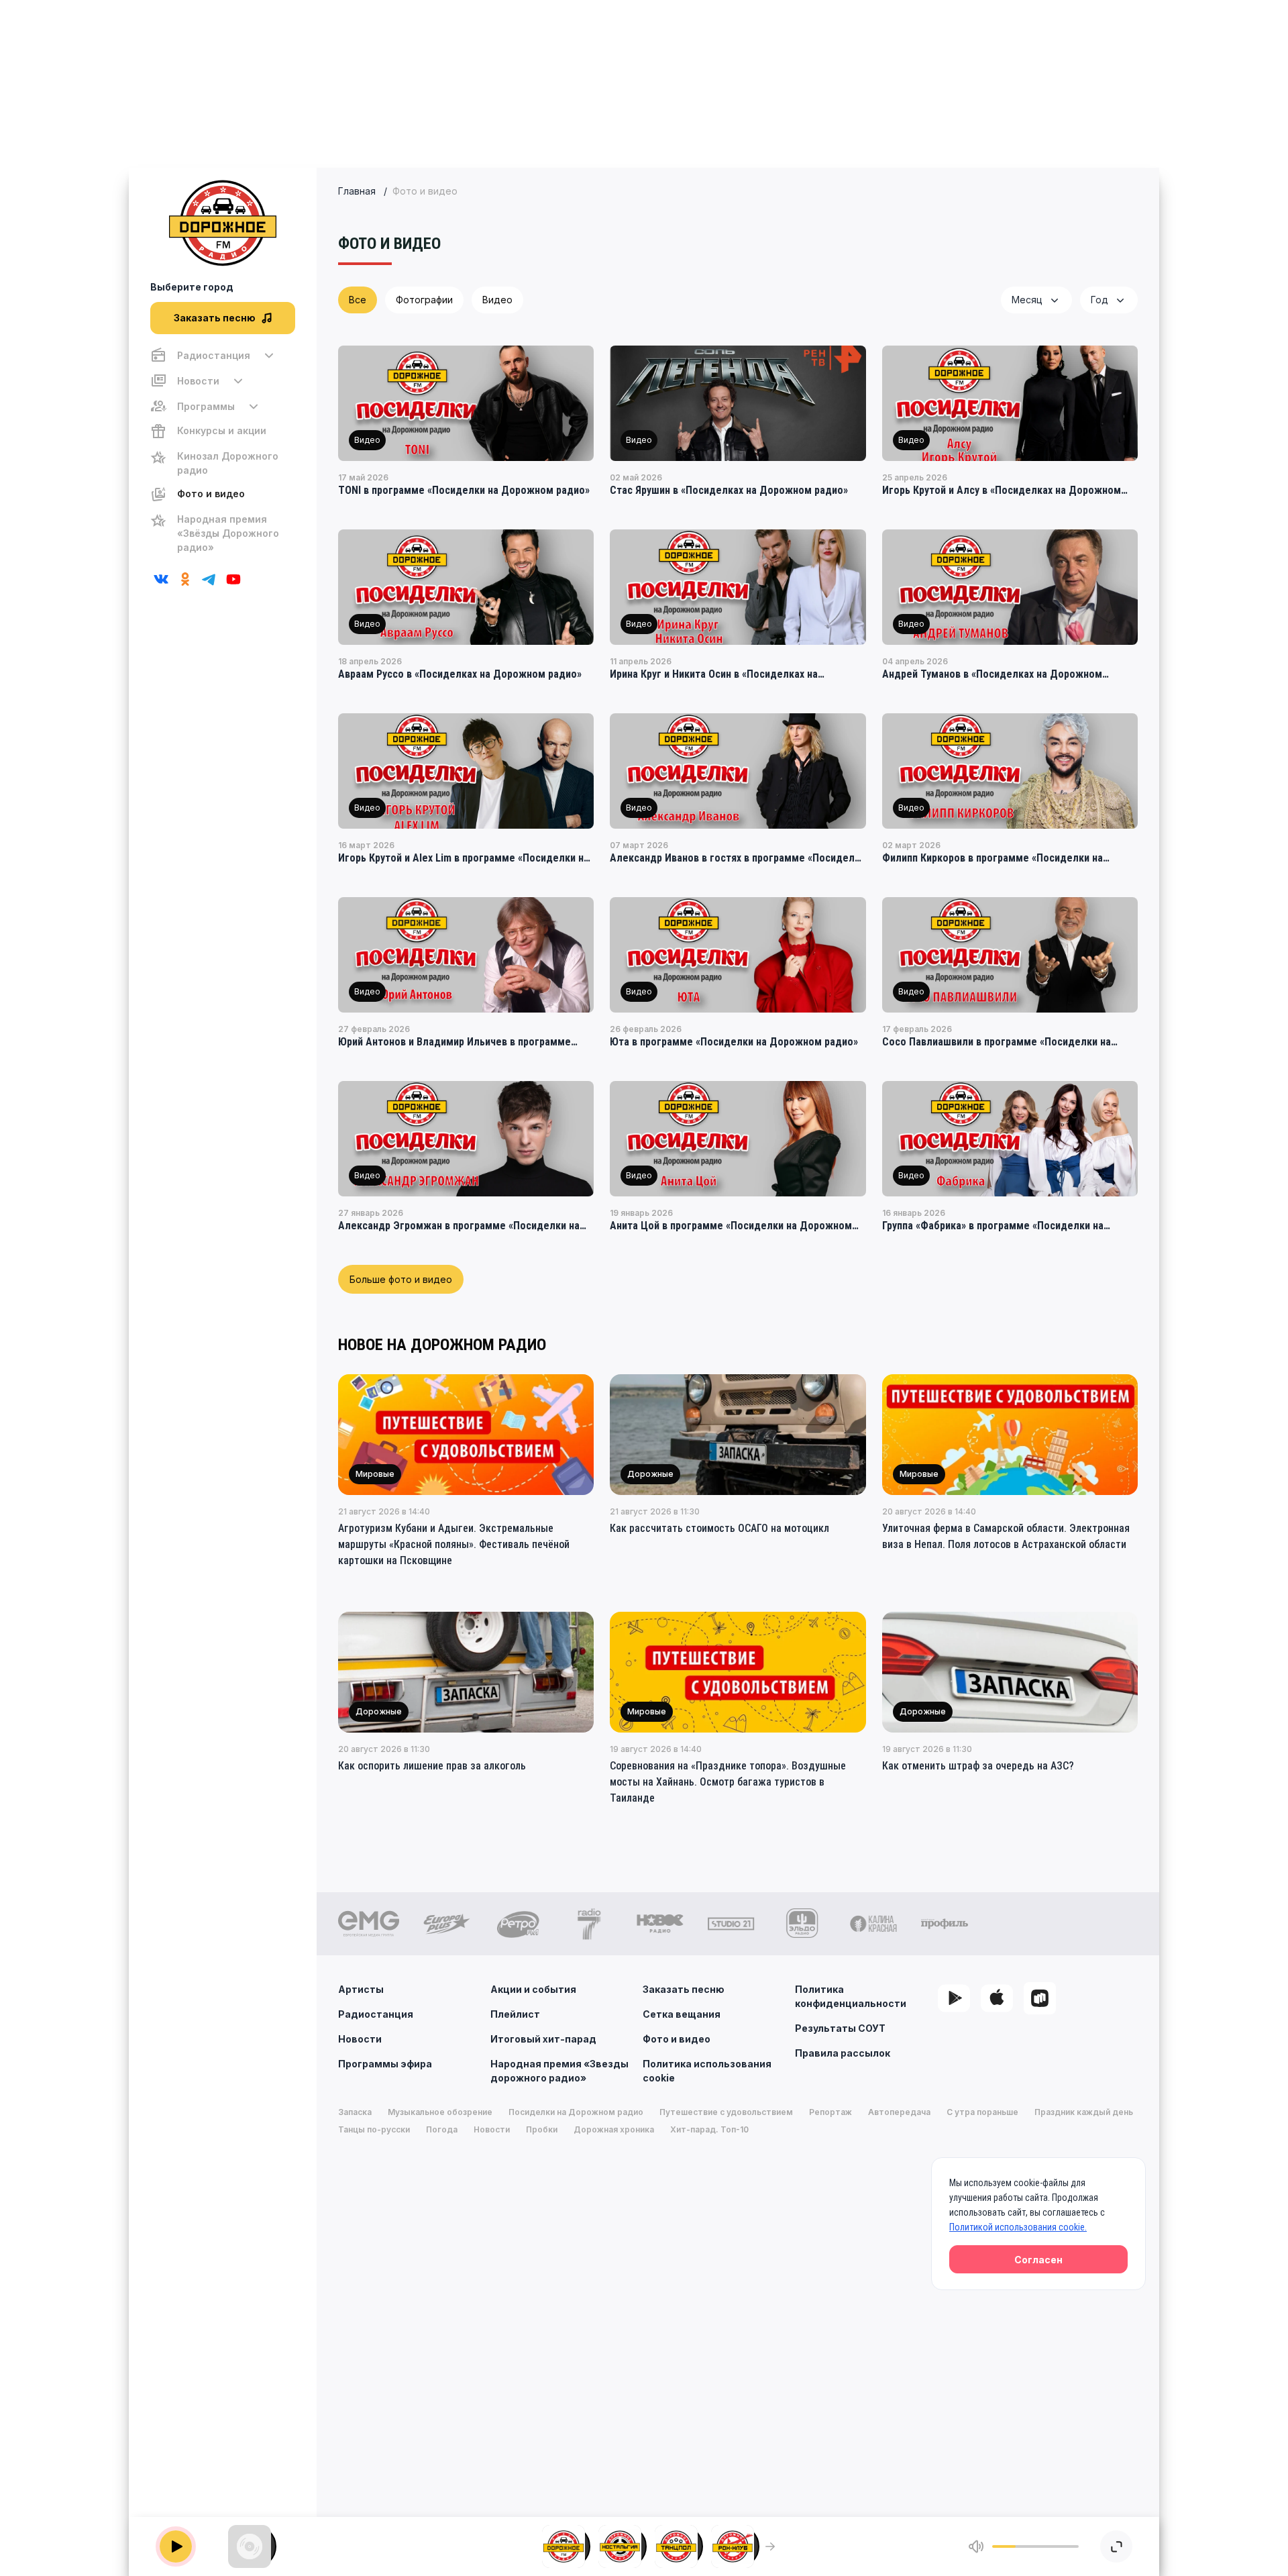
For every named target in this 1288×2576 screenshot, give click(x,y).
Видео (497, 300)
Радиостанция (376, 2014)
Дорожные (650, 1474)
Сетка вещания (682, 2014)
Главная (357, 191)
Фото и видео (677, 2039)
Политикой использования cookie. (1018, 2227)
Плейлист (515, 2014)
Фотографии (424, 300)
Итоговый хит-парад (543, 2039)
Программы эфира (385, 2064)
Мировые (375, 1474)
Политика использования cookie (707, 2071)
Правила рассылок (843, 2053)
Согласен (1038, 2260)
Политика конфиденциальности (851, 1996)
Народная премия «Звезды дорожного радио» (559, 2071)
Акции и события (533, 1989)
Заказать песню (684, 1989)
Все (358, 300)
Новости (360, 2039)
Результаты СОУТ (840, 2028)
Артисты (361, 1989)
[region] (223, 451)
